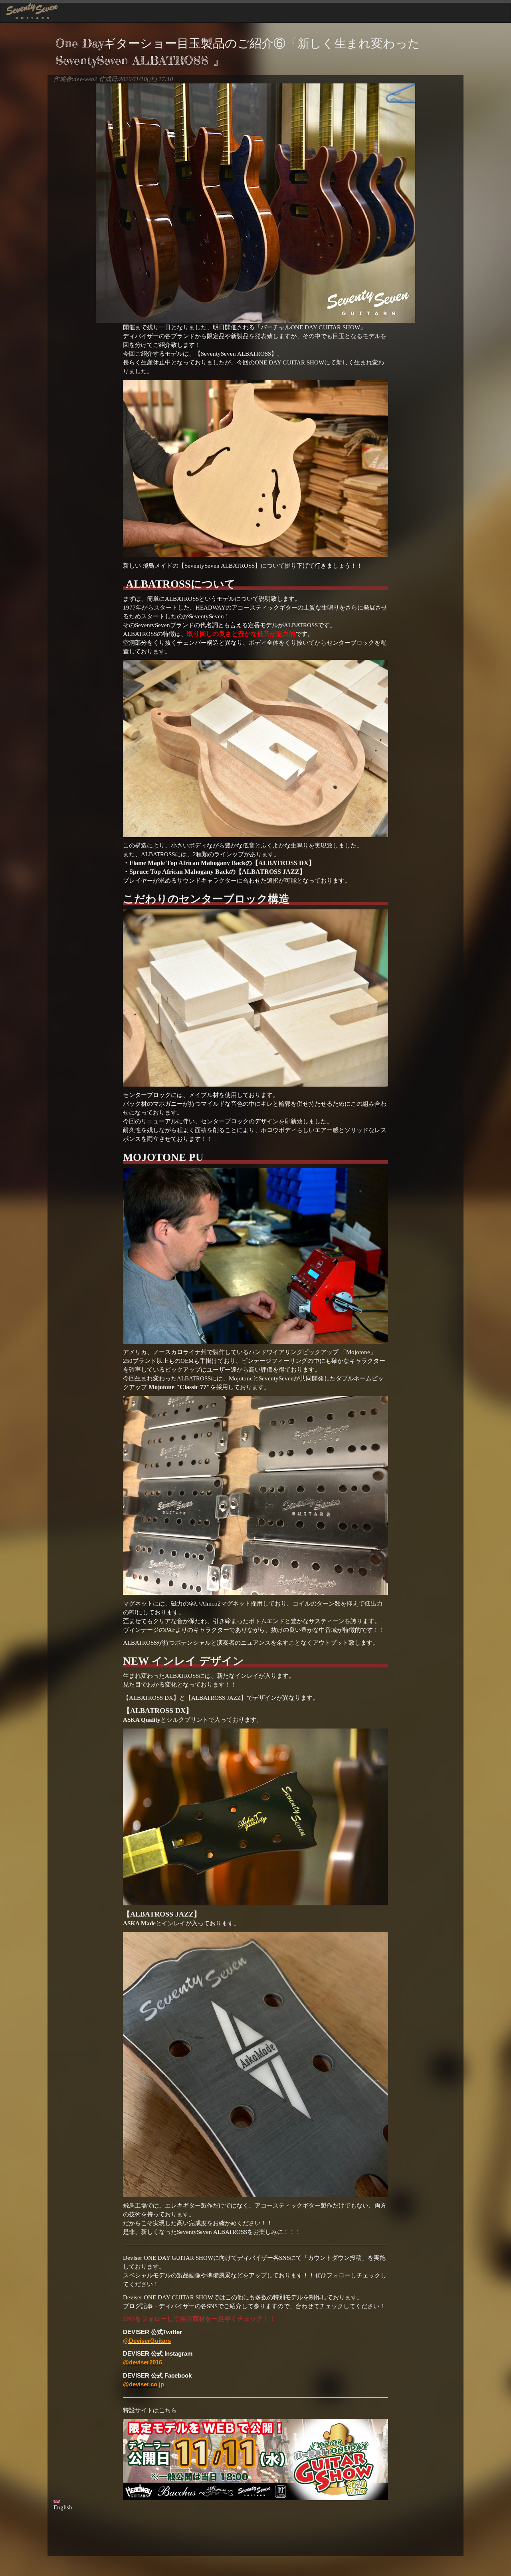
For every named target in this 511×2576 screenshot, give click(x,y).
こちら (168, 2410)
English (63, 2507)
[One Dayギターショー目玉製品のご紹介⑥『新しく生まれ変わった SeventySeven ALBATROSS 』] (255, 203)
